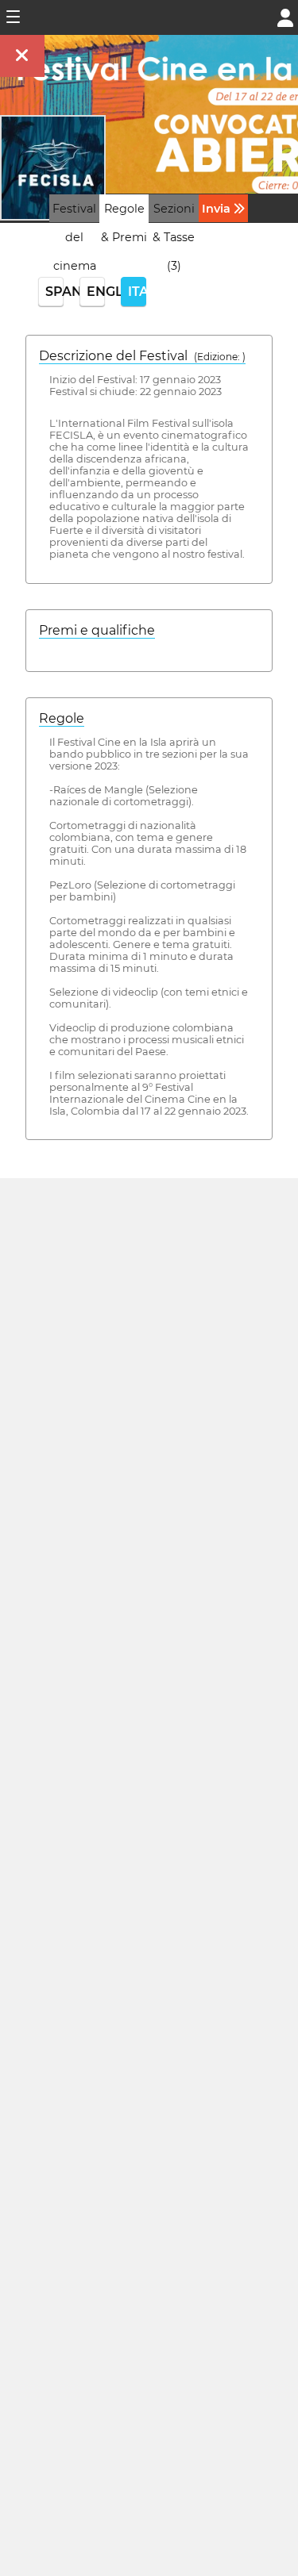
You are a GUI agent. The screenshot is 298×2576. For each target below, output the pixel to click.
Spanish (54, 292)
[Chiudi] (22, 56)
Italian (137, 292)
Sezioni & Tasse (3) (174, 237)
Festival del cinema (74, 237)
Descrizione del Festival (142, 356)
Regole (62, 718)
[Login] (285, 16)
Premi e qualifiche (97, 630)
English (96, 292)
